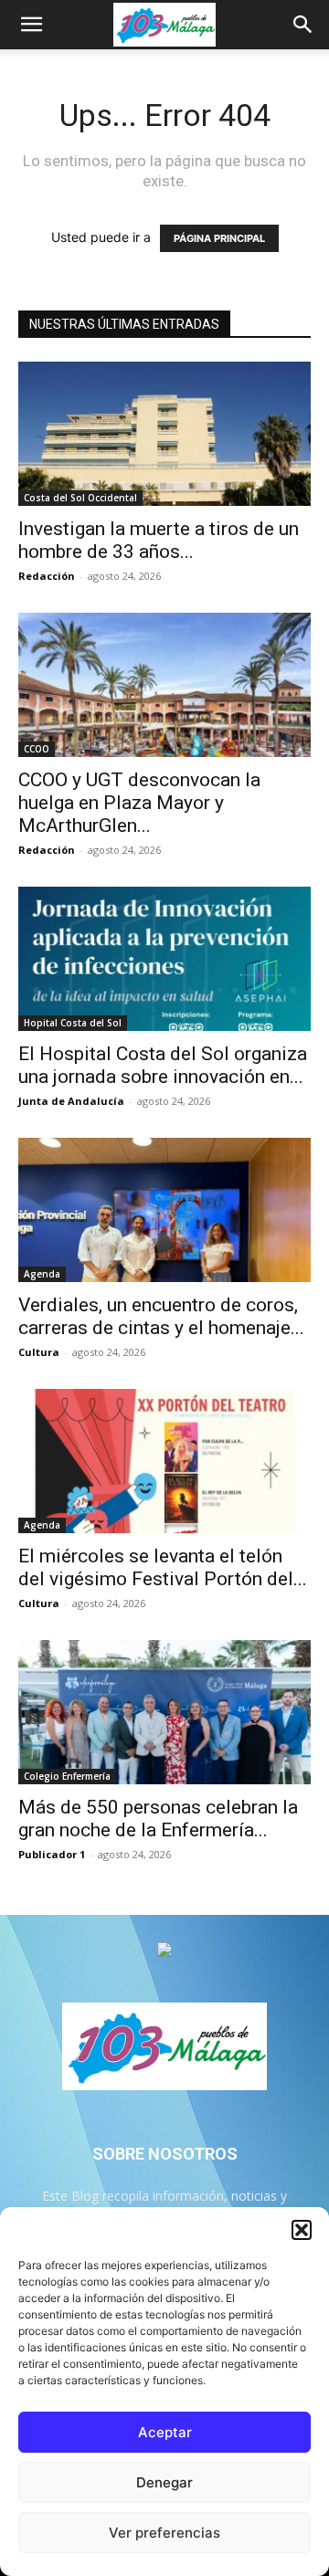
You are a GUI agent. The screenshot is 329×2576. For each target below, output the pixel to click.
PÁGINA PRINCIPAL (219, 238)
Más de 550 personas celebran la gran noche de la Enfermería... (158, 1819)
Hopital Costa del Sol (73, 1023)
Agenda (42, 1274)
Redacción (47, 576)
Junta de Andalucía (71, 1101)
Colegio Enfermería (67, 1776)
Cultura (39, 1352)
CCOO (37, 749)
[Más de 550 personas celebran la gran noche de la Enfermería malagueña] (164, 1712)
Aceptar (165, 2432)
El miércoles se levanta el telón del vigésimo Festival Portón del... (163, 1567)
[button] (302, 2230)
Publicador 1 (52, 1854)
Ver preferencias (164, 2533)
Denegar (164, 2482)
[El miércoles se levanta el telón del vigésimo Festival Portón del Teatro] (164, 1461)
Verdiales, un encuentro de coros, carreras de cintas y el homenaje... (161, 1316)
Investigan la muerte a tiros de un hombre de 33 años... (159, 540)
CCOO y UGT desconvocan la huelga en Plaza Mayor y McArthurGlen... (139, 803)
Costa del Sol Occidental (80, 498)
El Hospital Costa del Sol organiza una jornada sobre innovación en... (163, 1065)
